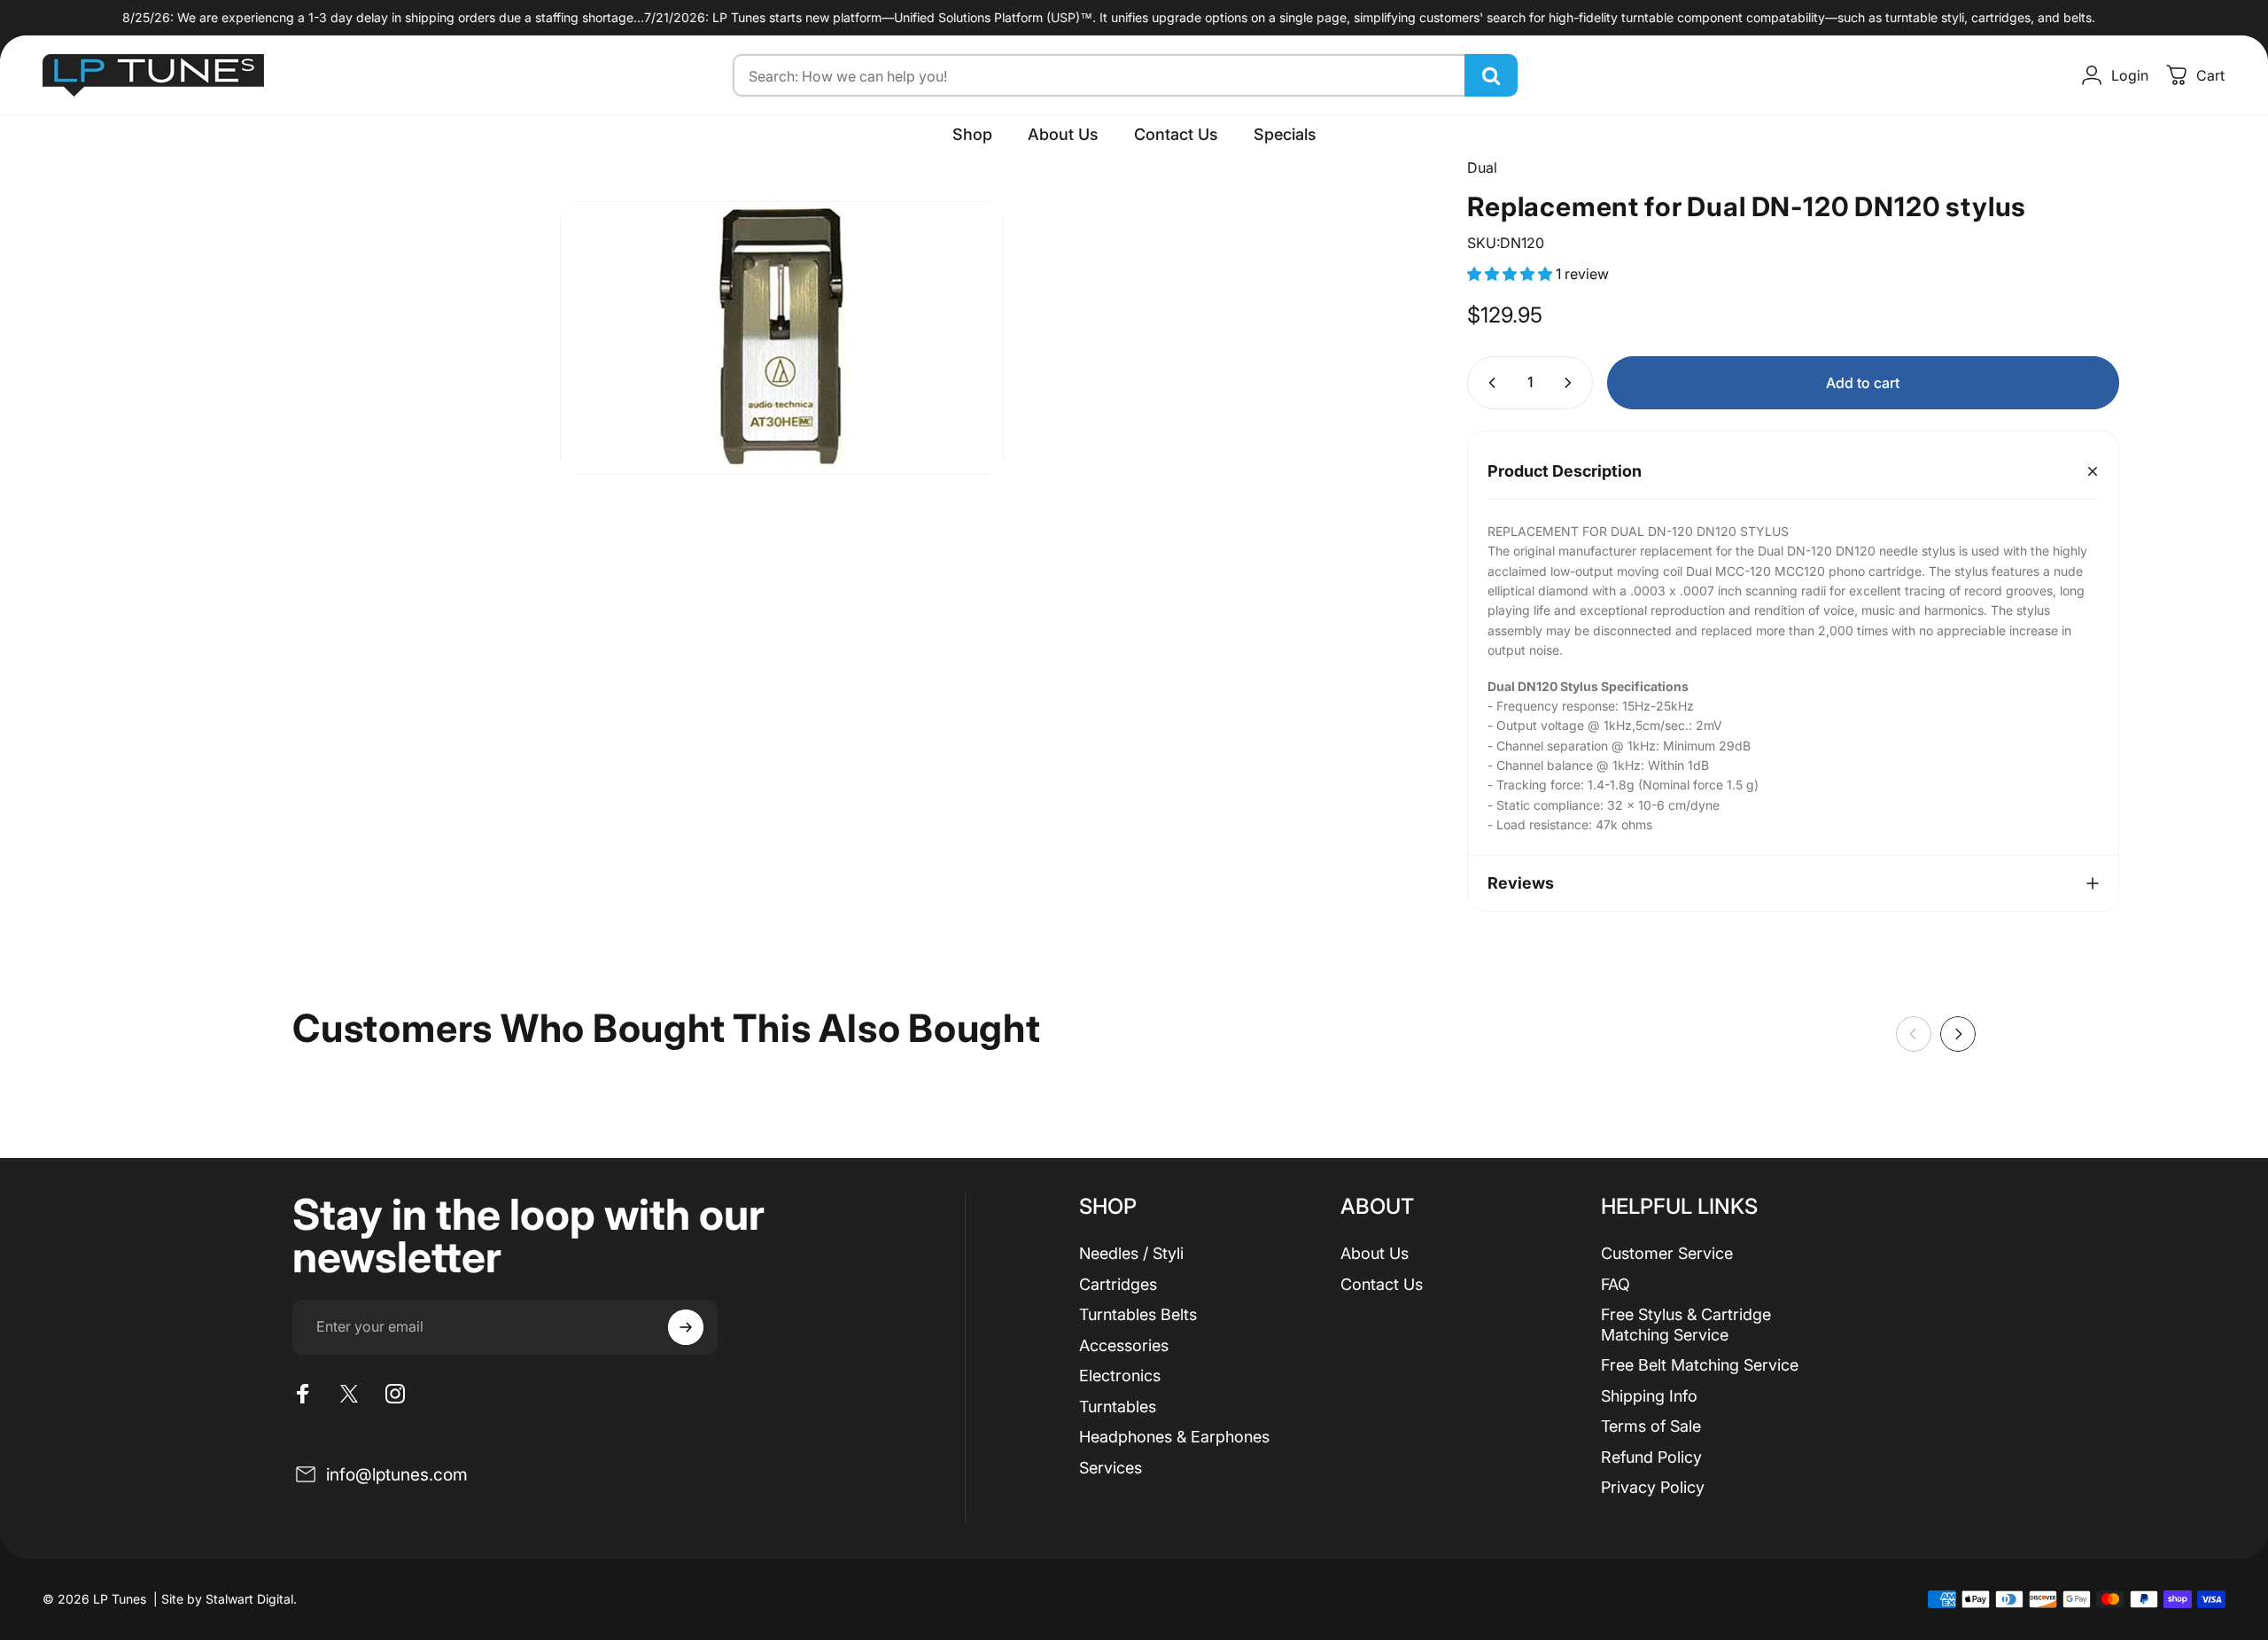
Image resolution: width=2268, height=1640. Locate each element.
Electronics (1120, 1376)
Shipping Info (1649, 1396)
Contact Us (1382, 1284)
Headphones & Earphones (1174, 1437)
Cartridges (1118, 1284)
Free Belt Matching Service (1700, 1365)
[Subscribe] (686, 1327)
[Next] (1958, 1034)
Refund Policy (1651, 1457)
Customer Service (1667, 1253)
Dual (1482, 167)
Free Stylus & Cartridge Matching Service (1686, 1325)
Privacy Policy (1653, 1487)
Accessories (1124, 1345)
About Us (1375, 1253)
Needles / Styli (1131, 1253)
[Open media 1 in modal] (781, 338)
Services (1111, 1468)
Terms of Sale (1651, 1426)
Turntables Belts (1138, 1314)
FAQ (1616, 1284)
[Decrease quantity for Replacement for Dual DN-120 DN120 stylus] (1488, 383)
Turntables (1118, 1407)
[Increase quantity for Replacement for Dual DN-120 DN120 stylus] (1572, 383)
